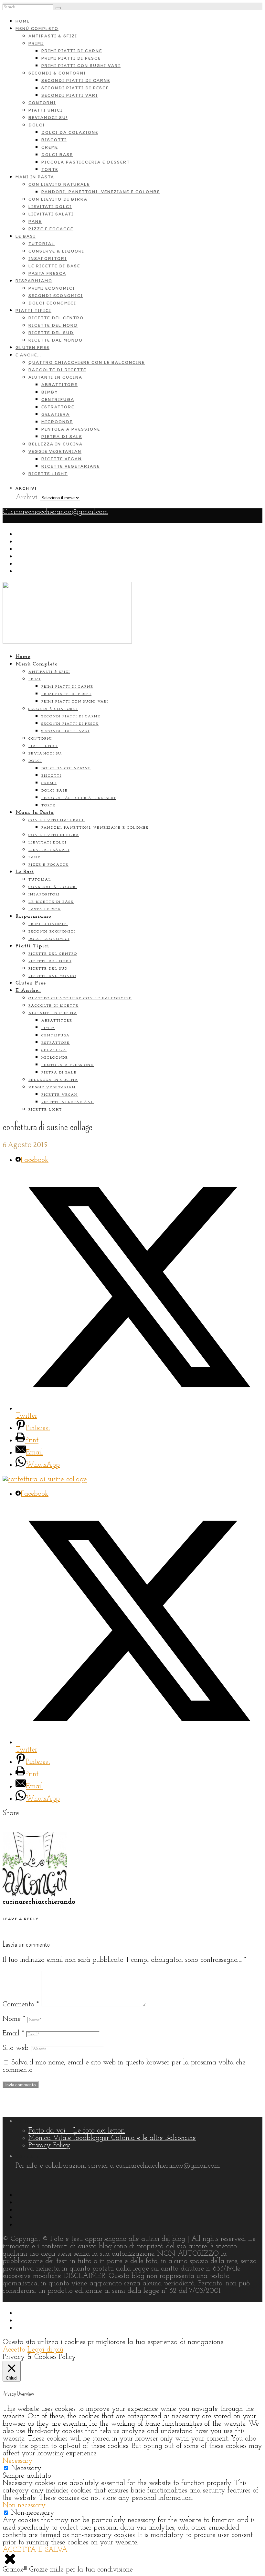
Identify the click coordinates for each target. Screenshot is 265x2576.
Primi (36, 43)
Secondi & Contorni (57, 73)
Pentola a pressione (71, 429)
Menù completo (37, 29)
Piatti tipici (33, 310)
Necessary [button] (18, 2461)
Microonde (57, 422)
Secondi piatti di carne (76, 80)
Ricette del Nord (53, 325)
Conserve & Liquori (56, 251)
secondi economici (56, 296)
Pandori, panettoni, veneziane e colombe (101, 192)
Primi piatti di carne (72, 51)
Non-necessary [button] (24, 2506)
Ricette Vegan (62, 459)
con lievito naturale (59, 184)
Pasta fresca (47, 273)
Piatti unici (46, 110)
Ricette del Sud (51, 333)
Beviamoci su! (48, 118)
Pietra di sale (62, 437)
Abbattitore (59, 385)
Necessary (26, 2468)
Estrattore (58, 407)
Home (23, 21)
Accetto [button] (14, 2350)
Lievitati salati (51, 214)
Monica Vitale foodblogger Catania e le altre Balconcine (112, 2138)
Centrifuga (58, 399)
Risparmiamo (34, 281)
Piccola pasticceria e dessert (86, 162)
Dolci (37, 125)
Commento (21, 2005)
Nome (14, 2019)
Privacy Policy (49, 2146)
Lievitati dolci (50, 207)
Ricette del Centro (56, 318)
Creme (50, 147)
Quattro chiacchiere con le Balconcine (87, 362)
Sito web (16, 2048)
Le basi (26, 236)
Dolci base (57, 155)
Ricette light (48, 474)
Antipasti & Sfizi (53, 36)
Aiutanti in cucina (55, 377)
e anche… (28, 355)
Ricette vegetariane (71, 466)
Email (13, 2034)
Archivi (26, 498)
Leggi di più (45, 2350)
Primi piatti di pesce (71, 58)
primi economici (52, 288)
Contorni (42, 103)
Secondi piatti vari (70, 95)
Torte (50, 170)
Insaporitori (48, 259)
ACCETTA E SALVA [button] (35, 2550)
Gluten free (32, 348)
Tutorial (42, 244)
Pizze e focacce (51, 229)
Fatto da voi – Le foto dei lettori (77, 2131)
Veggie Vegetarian (55, 451)
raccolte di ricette (57, 370)
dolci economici (52, 303)
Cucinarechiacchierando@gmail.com (55, 512)
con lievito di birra (58, 199)
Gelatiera (56, 414)
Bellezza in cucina (56, 444)
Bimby (50, 392)
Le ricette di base (54, 266)
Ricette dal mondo (56, 340)
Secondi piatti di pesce (75, 88)
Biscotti (54, 140)
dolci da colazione (70, 132)
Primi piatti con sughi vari (81, 66)
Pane (35, 221)
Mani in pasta (35, 177)
